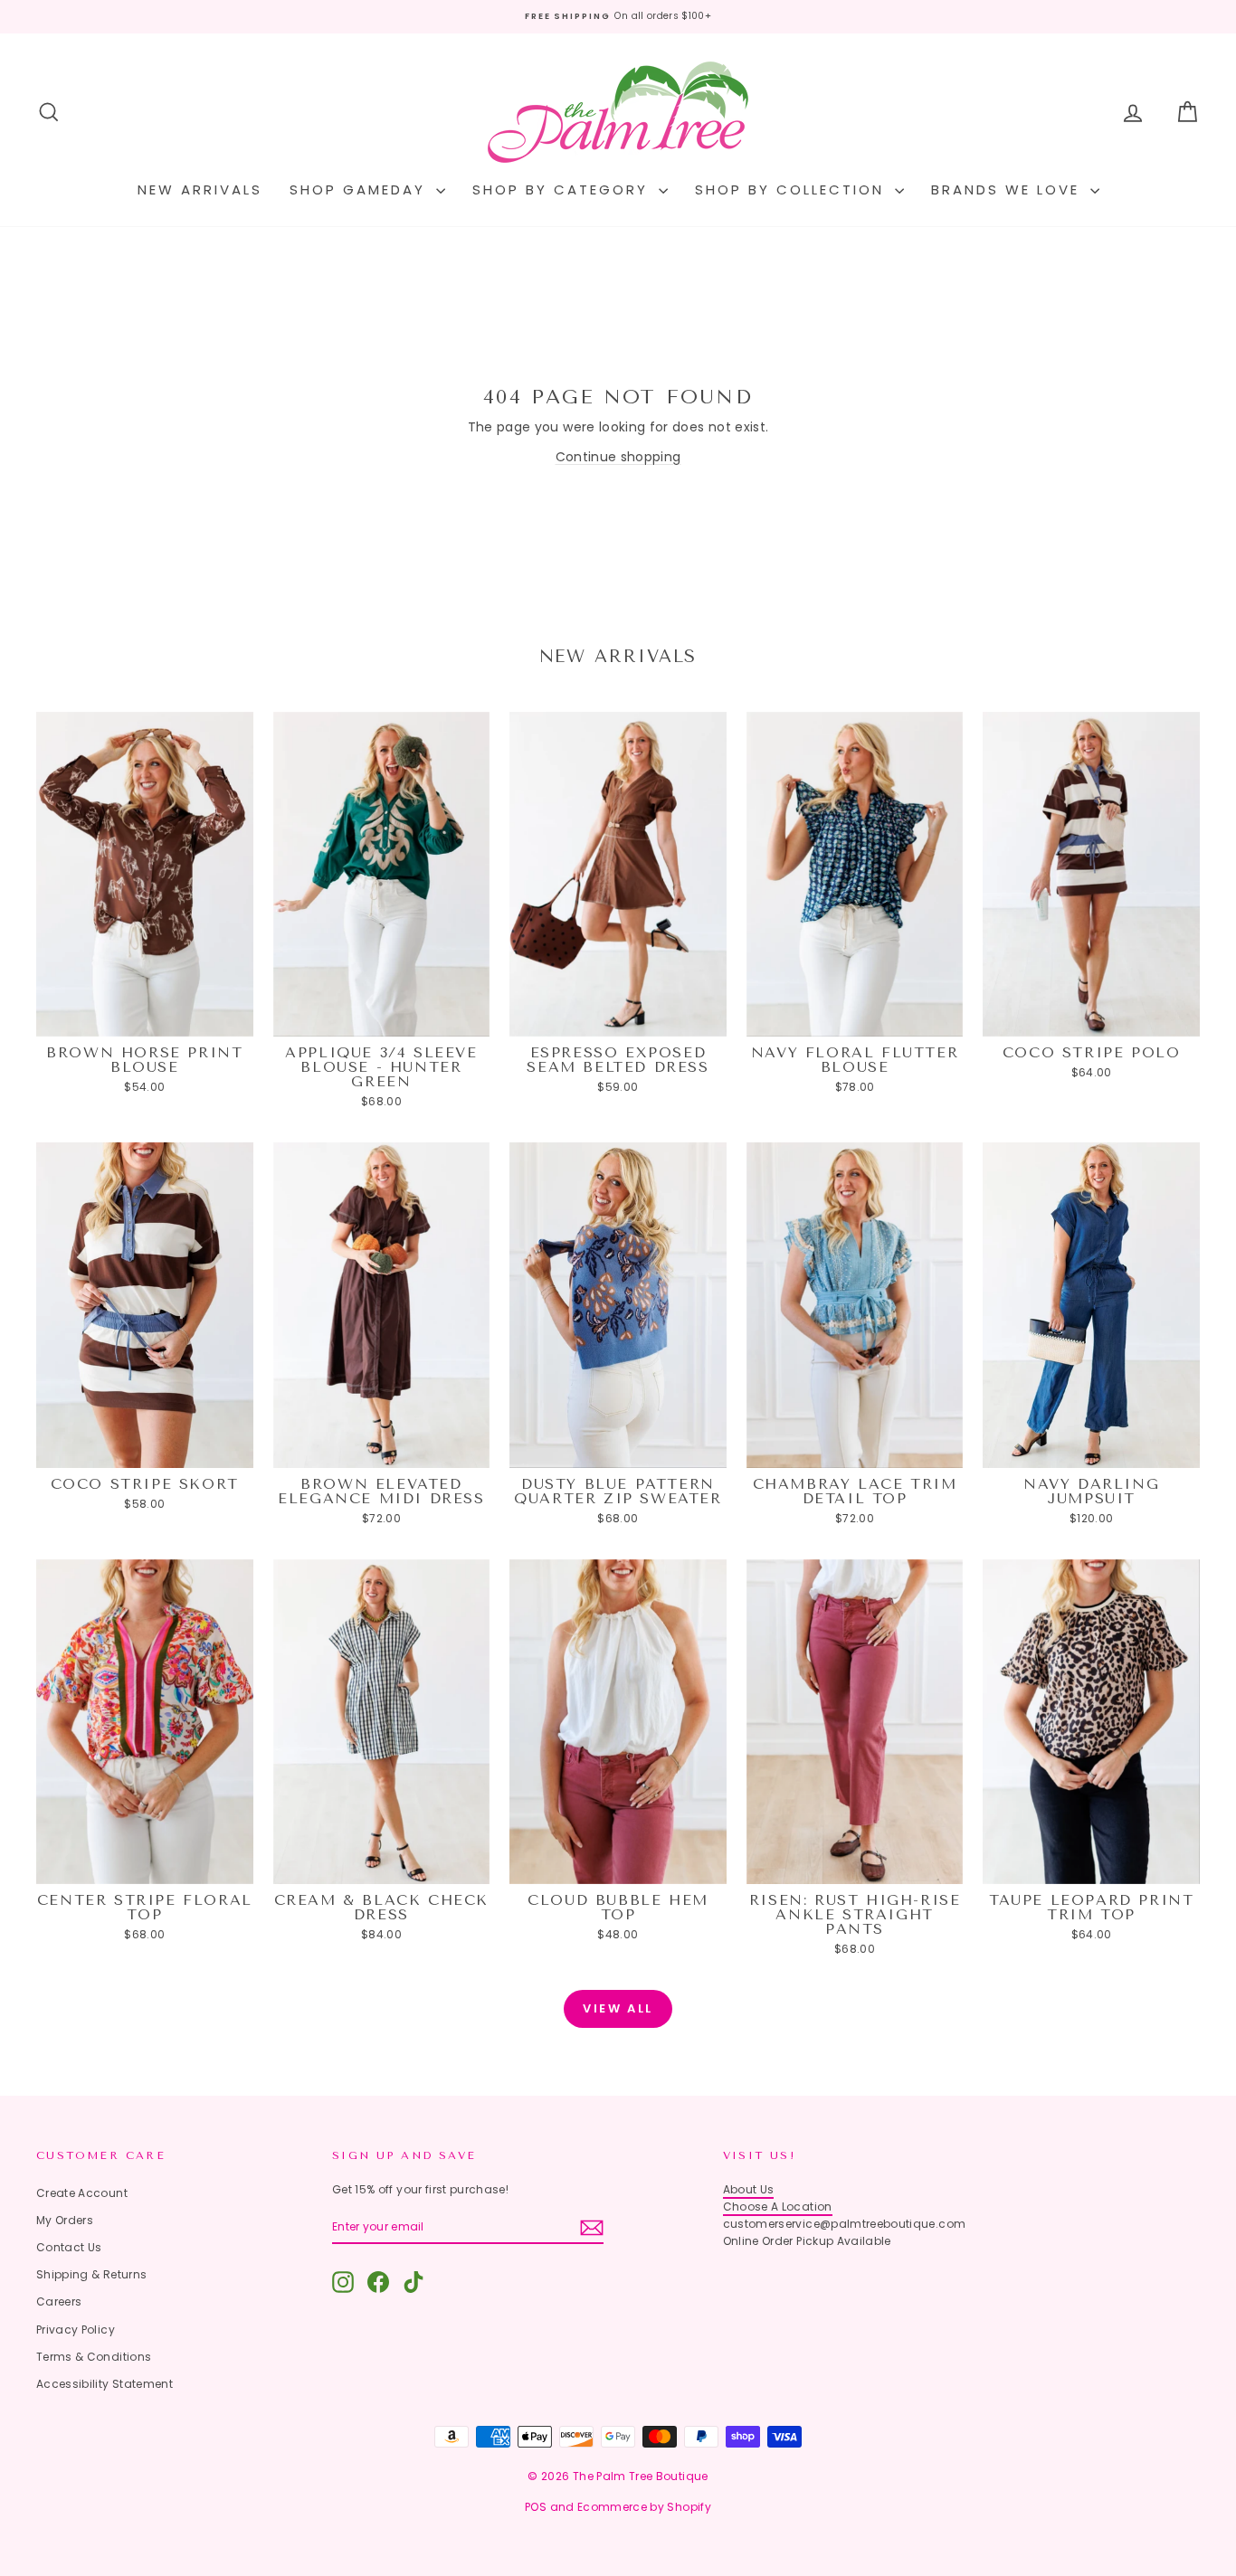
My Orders (65, 2220)
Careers (59, 2301)
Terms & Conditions (94, 2357)
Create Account (82, 2193)
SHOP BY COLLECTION (793, 189)
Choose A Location (778, 2207)
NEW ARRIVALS (200, 189)
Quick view (144, 1018)
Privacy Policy (76, 2330)
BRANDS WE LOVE (1008, 189)
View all (618, 2008)
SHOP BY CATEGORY (563, 189)
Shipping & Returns (91, 2274)
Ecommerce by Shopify (644, 2507)
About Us (749, 2189)
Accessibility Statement (105, 2384)
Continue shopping (618, 457)
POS (536, 2507)
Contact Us (69, 2247)
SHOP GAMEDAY (361, 189)
